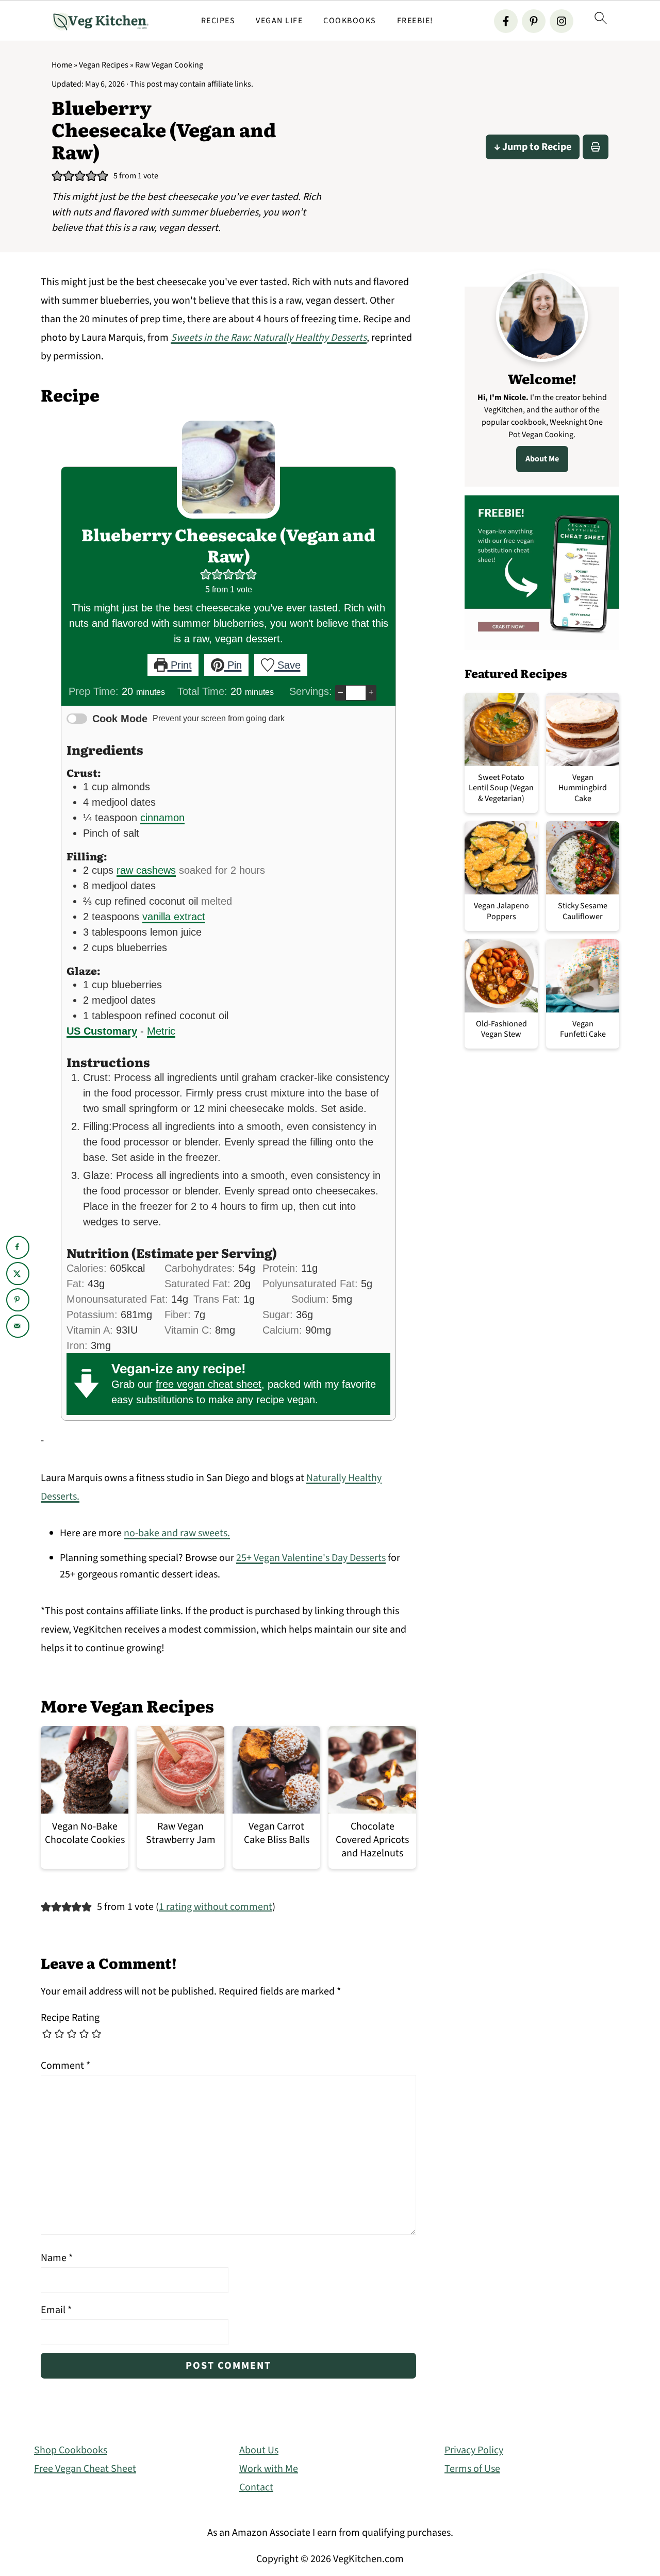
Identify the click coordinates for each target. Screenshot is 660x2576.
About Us (259, 2450)
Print (180, 665)
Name (57, 2258)
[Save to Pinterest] (18, 1300)
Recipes (218, 21)
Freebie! (415, 21)
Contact (256, 2487)
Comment (65, 2066)
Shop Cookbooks (71, 2450)
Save (287, 665)
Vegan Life (279, 21)
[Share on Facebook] (18, 1247)
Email (56, 2310)
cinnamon (162, 818)
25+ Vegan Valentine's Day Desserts (311, 1558)
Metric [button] (161, 1031)
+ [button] (371, 692)
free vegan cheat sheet (209, 1384)
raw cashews (146, 870)
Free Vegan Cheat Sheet (85, 2469)
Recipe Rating (70, 2018)
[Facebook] (506, 21)
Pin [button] (233, 665)
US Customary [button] (102, 1031)
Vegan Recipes (104, 65)
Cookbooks (350, 21)
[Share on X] (18, 1274)
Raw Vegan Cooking (169, 65)
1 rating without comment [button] (216, 1907)
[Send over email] (18, 1326)
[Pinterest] (534, 21)
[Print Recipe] (596, 147)
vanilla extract (174, 917)
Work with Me (269, 2469)
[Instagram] (562, 21)
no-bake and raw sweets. (177, 1533)
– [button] (341, 692)
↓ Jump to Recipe (533, 147)
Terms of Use (472, 2469)
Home (62, 65)
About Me (542, 459)
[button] (57, 176)
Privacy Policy (474, 2450)
